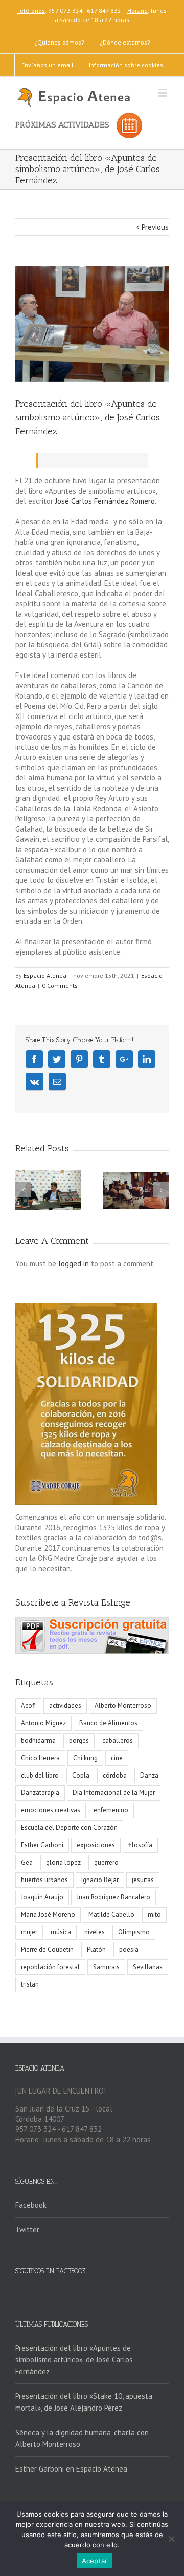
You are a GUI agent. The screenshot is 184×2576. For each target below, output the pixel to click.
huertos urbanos (44, 1880)
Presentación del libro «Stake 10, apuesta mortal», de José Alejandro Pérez (84, 2402)
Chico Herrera (40, 1758)
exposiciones (96, 1845)
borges (79, 1740)
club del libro (40, 1775)
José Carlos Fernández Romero (105, 501)
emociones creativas (51, 1810)
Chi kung (85, 1758)
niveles (95, 1932)
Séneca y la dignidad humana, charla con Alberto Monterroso (82, 2438)
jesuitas (143, 1880)
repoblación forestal (50, 1967)
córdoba (115, 1775)
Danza (149, 1775)
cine (117, 1758)
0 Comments (60, 986)
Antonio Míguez (43, 1723)
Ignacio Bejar (100, 1880)
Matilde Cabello (111, 1915)
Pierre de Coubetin (47, 1949)
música (61, 1932)
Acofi (28, 1706)
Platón (96, 1949)
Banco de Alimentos (108, 1723)
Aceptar (95, 2561)
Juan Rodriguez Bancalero (113, 1897)
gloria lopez (63, 1862)
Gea (27, 1862)
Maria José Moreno (48, 1915)
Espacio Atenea (45, 975)
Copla (81, 1775)
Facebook (31, 2205)
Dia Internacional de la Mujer (114, 1793)
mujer (29, 1932)
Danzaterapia (40, 1793)
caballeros (118, 1740)
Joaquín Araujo (42, 1897)
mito (154, 1915)
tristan (30, 1984)
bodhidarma (38, 1740)
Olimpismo (134, 1932)
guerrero (106, 1862)
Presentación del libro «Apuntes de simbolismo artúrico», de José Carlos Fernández (74, 2360)
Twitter (27, 2230)
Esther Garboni (42, 1845)
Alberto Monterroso (123, 1706)
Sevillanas (148, 1967)
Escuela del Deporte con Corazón (69, 1828)
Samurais (106, 1967)
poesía (129, 1949)
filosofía (140, 1845)
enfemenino (111, 1810)
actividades (65, 1706)
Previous (155, 227)
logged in (74, 1264)
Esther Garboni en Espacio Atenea (71, 2469)
